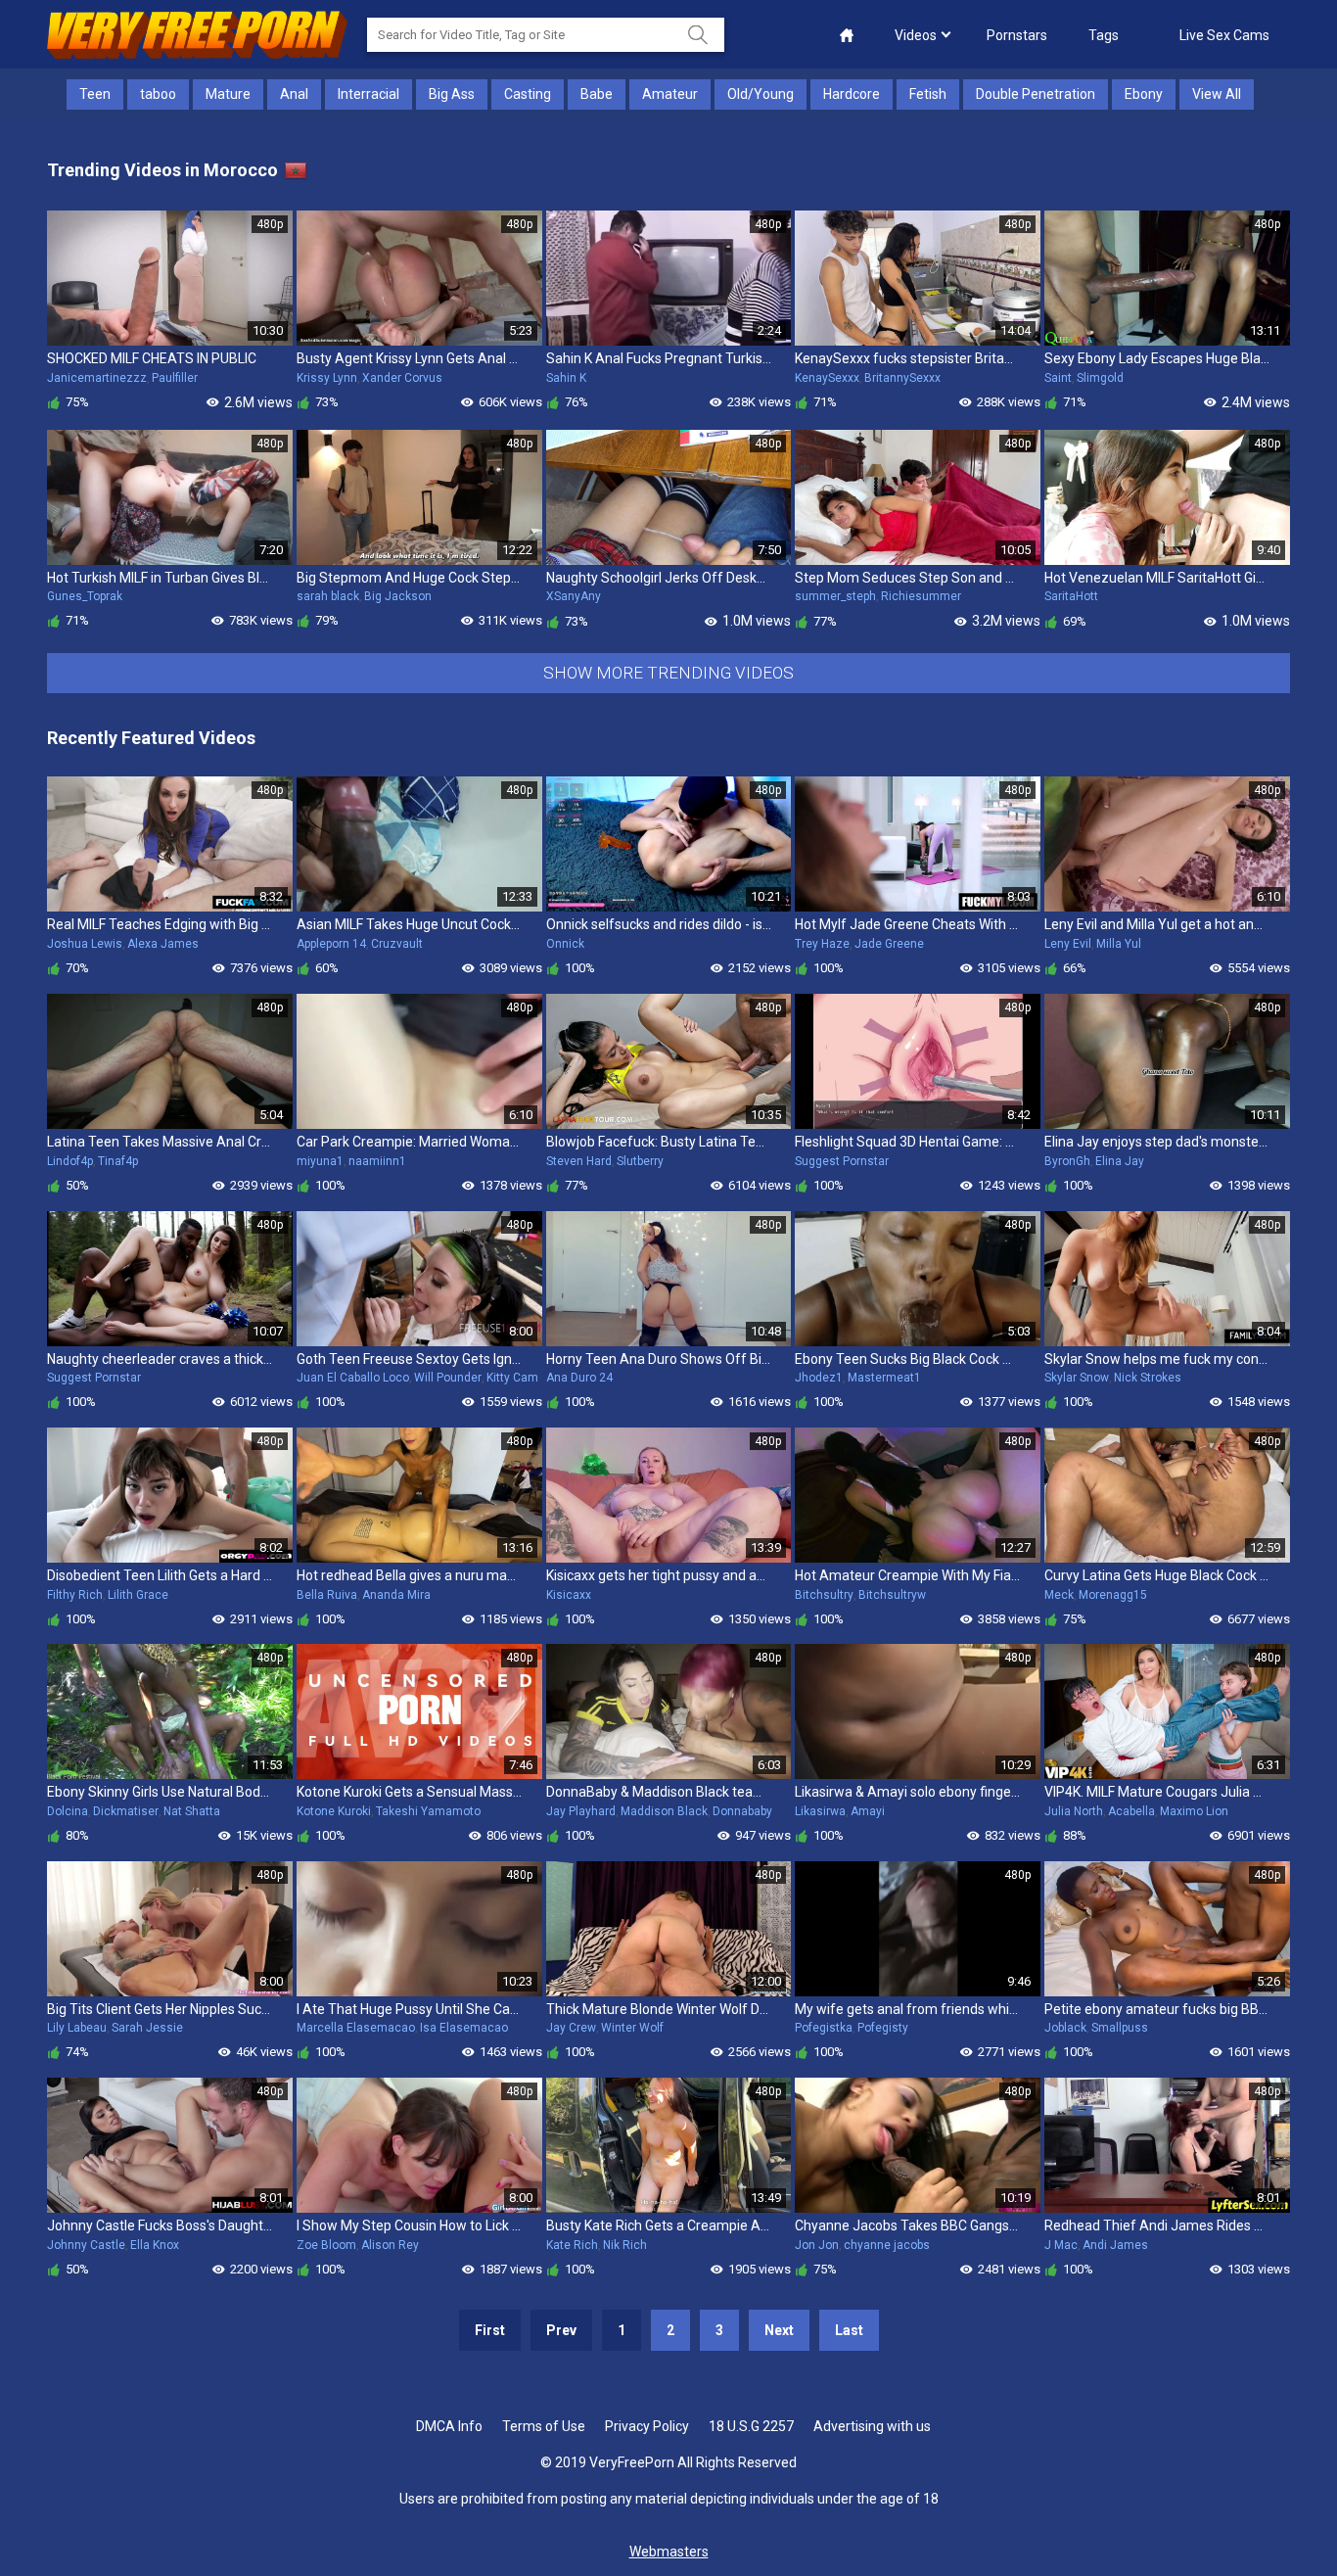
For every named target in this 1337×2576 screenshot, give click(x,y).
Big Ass (452, 94)
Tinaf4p (118, 1161)
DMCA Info (449, 2426)
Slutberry (640, 1161)
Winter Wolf (632, 2028)
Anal (294, 94)
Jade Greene (889, 944)
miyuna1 (320, 1161)
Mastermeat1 (884, 1378)
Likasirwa (820, 1811)
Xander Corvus (402, 378)
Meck (1059, 1595)
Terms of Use (544, 2426)
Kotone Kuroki (334, 1811)
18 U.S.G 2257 (751, 2426)
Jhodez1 (819, 1378)
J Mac (1061, 2245)
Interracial (369, 94)
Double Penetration (1036, 94)
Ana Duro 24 (579, 1378)
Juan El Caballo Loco (353, 1378)
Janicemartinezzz (97, 378)
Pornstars (1017, 35)
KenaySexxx (827, 378)
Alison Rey (390, 2245)
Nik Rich (625, 2245)
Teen (95, 94)
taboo (158, 94)
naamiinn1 (377, 1161)
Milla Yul (1119, 944)
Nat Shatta (192, 1811)
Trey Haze (822, 944)
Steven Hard (579, 1161)
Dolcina (68, 1811)
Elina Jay (1120, 1161)
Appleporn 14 (331, 944)
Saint (1058, 378)
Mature (228, 94)
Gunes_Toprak (85, 596)
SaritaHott (1071, 596)
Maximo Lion (1194, 1811)
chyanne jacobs (887, 2245)
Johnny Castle (86, 2245)
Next (779, 2330)
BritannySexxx (902, 378)
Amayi (868, 1811)
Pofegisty (883, 2028)
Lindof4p (70, 1161)
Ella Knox (155, 2245)
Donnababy (742, 1811)
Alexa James (163, 944)
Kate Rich (572, 2245)
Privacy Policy (647, 2426)
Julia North (1074, 1811)
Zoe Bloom (326, 2245)
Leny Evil (1068, 944)
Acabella (1131, 1811)
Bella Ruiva (327, 1595)
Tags (1104, 35)
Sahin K (566, 378)
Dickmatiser (126, 1811)
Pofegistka (824, 2028)
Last (849, 2330)
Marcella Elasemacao (356, 2028)
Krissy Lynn (327, 378)
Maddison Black (664, 1811)
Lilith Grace (138, 1595)
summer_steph (835, 596)
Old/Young (761, 94)
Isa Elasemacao (464, 2028)
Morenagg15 (1113, 1595)
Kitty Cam (512, 1378)
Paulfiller (175, 378)
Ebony (1144, 94)
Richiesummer (921, 596)
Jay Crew (571, 2028)
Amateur (670, 94)
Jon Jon (817, 2245)
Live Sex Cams (1224, 35)
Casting (528, 94)
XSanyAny (574, 596)
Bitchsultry (824, 1595)
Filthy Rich (75, 1595)
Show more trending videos (668, 673)
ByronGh (1067, 1161)
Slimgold (1100, 378)
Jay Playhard (581, 1811)
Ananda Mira (396, 1595)
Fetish (928, 94)
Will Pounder (448, 1378)
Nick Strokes (1148, 1378)
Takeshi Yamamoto (428, 1811)
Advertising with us (872, 2426)
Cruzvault (397, 944)
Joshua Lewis (85, 944)
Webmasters (669, 2552)
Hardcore (852, 94)
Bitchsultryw (892, 1595)
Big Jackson (398, 596)
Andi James (1115, 2245)
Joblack (1065, 2028)
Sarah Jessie (147, 2028)
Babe (597, 94)
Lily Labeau (77, 2028)
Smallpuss (1120, 2028)
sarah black (328, 596)
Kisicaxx (569, 1595)
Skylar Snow (1077, 1378)
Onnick (565, 944)
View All (1217, 94)
